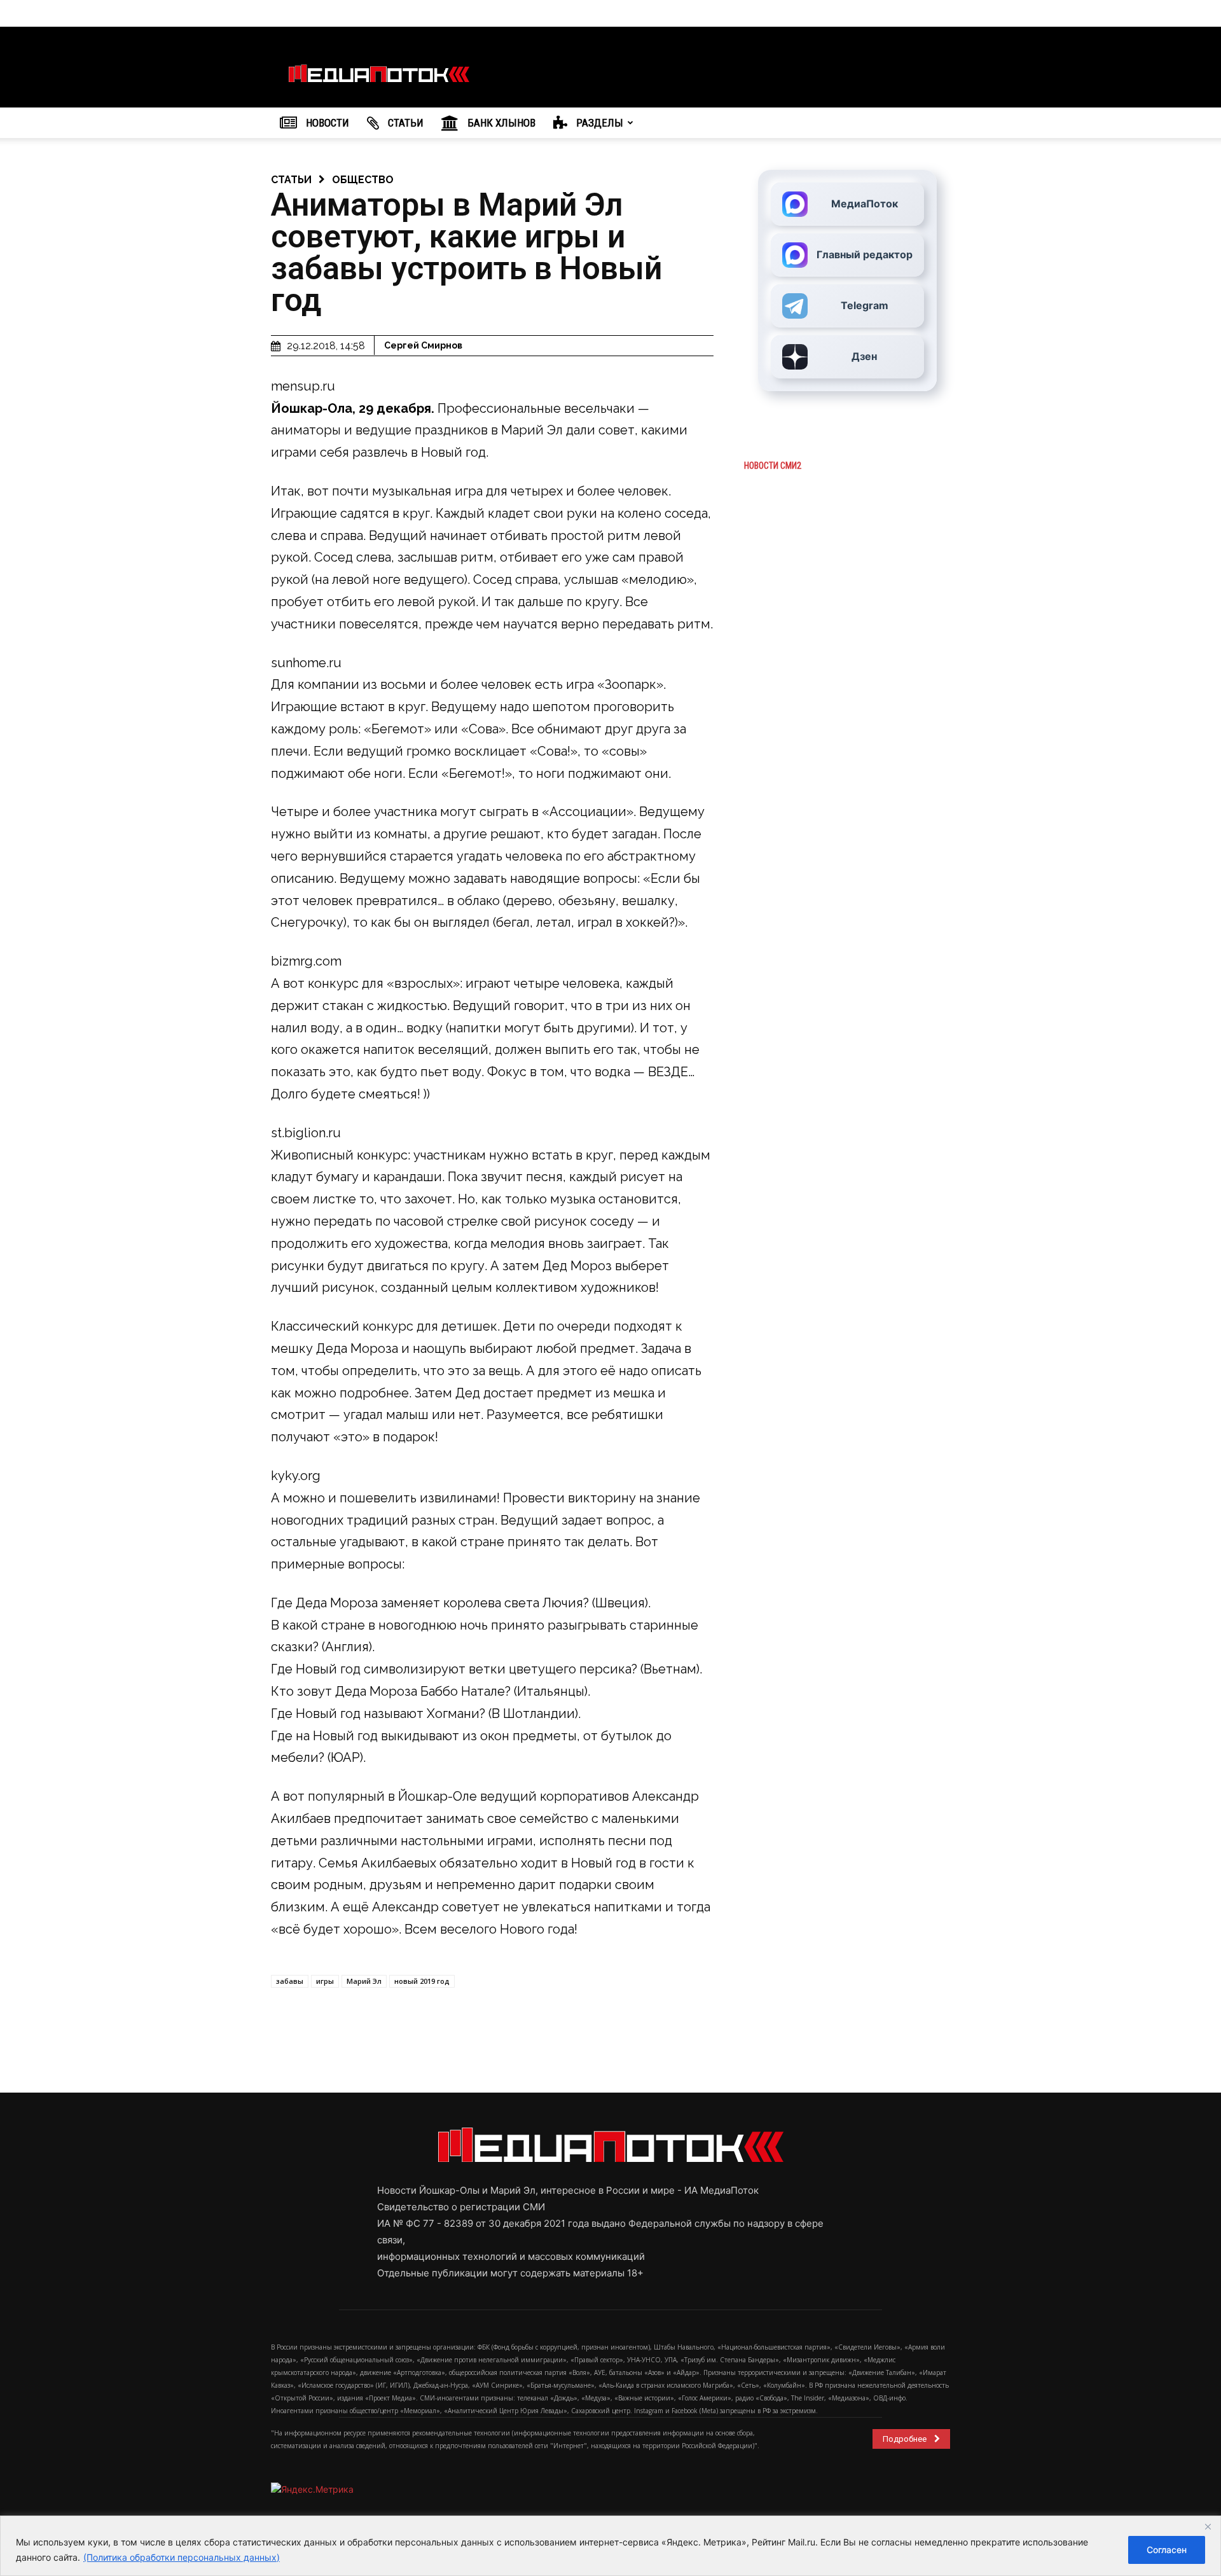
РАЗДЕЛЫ (598, 123)
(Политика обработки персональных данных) (182, 2557)
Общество (363, 180)
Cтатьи (404, 123)
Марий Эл (364, 1981)
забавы (290, 1981)
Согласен (1167, 2550)
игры (325, 1981)
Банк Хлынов (500, 123)
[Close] (1208, 2526)
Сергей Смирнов (423, 345)
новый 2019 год (422, 1981)
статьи (291, 180)
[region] (610, 2546)
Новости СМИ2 (773, 466)
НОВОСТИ (326, 123)
